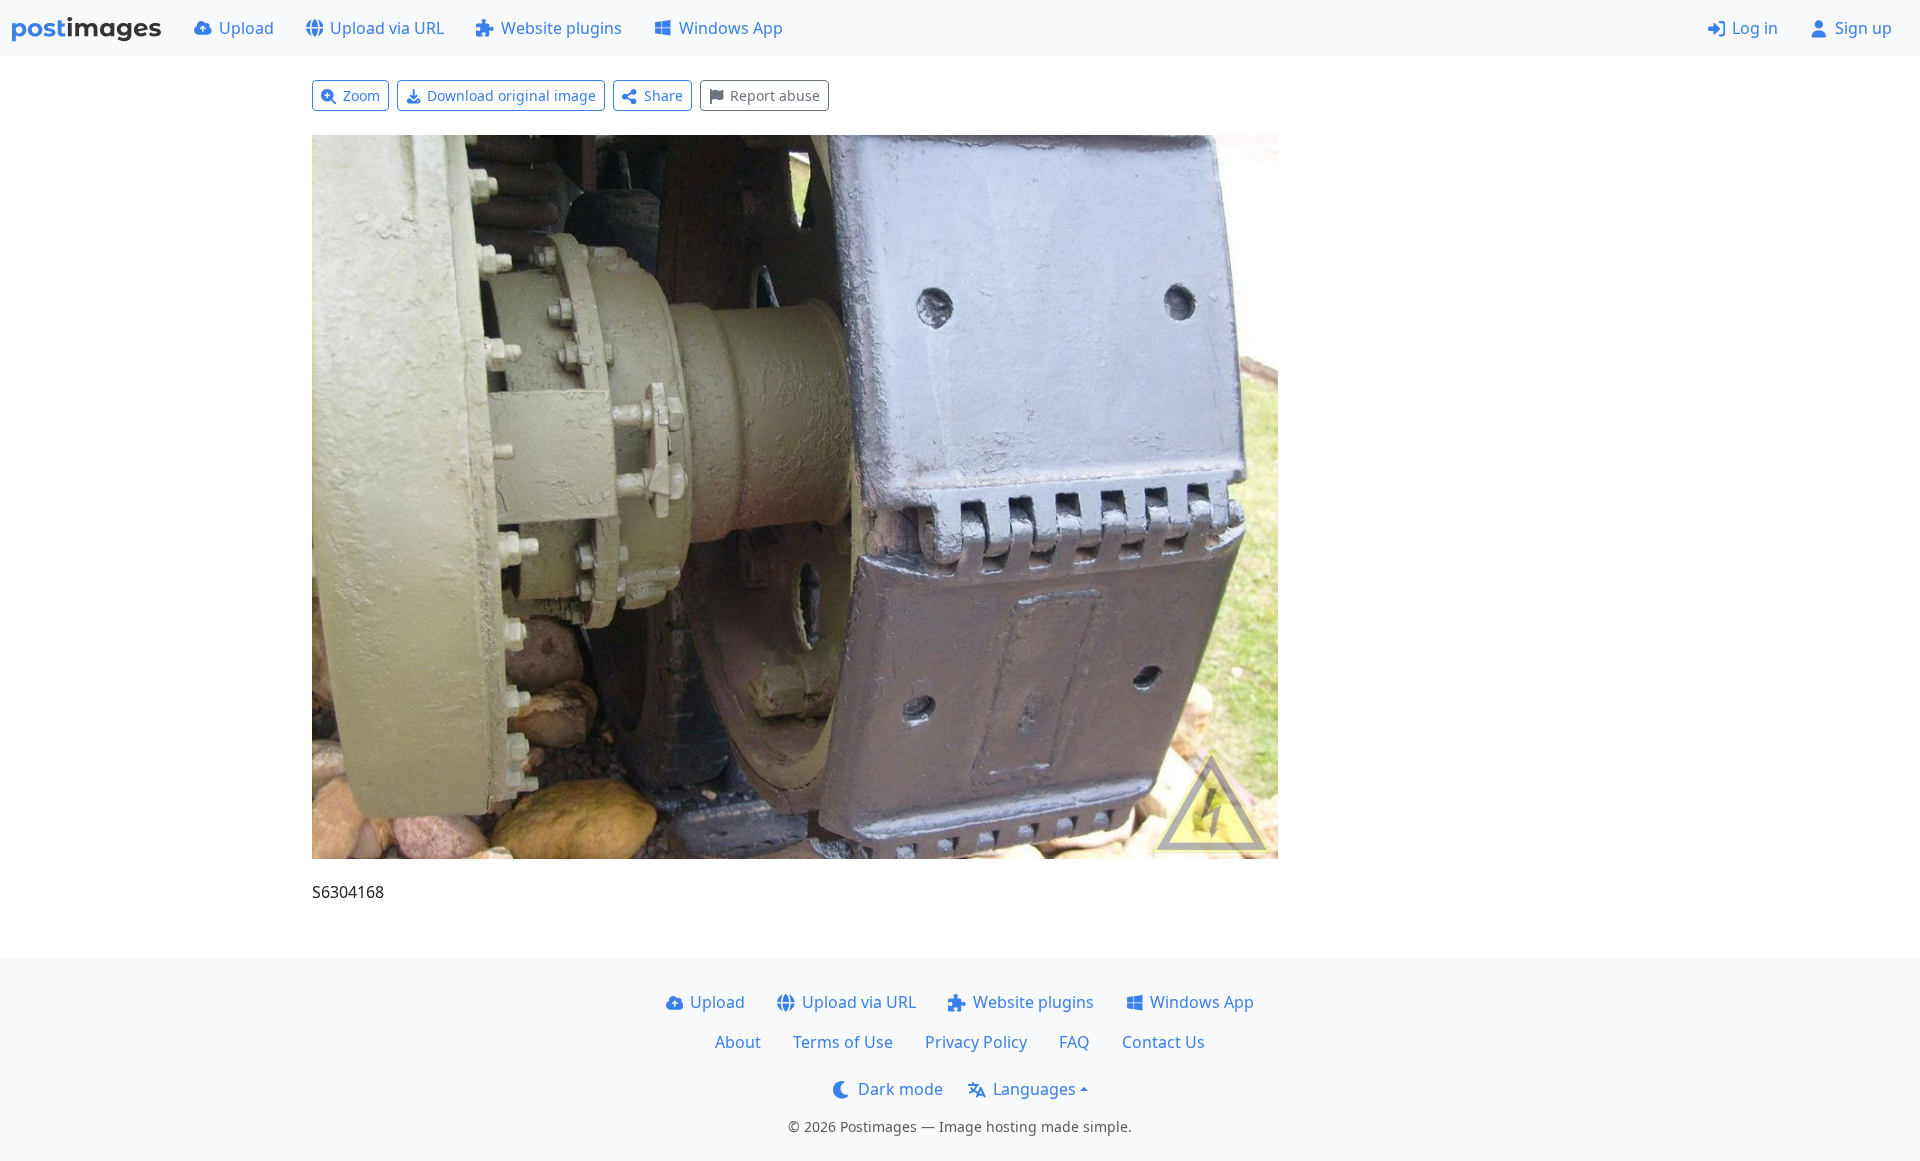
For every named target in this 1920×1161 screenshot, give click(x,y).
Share (663, 95)
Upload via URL (387, 28)
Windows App (731, 28)
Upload (246, 28)
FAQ (1074, 1042)
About (738, 1042)
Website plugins (561, 28)
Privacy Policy (976, 1042)
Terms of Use (843, 1042)
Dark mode (900, 1089)
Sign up (1863, 28)
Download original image (511, 95)
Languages (1034, 1089)
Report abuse (775, 95)
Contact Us (1163, 1042)
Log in (1755, 28)
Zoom (361, 95)
